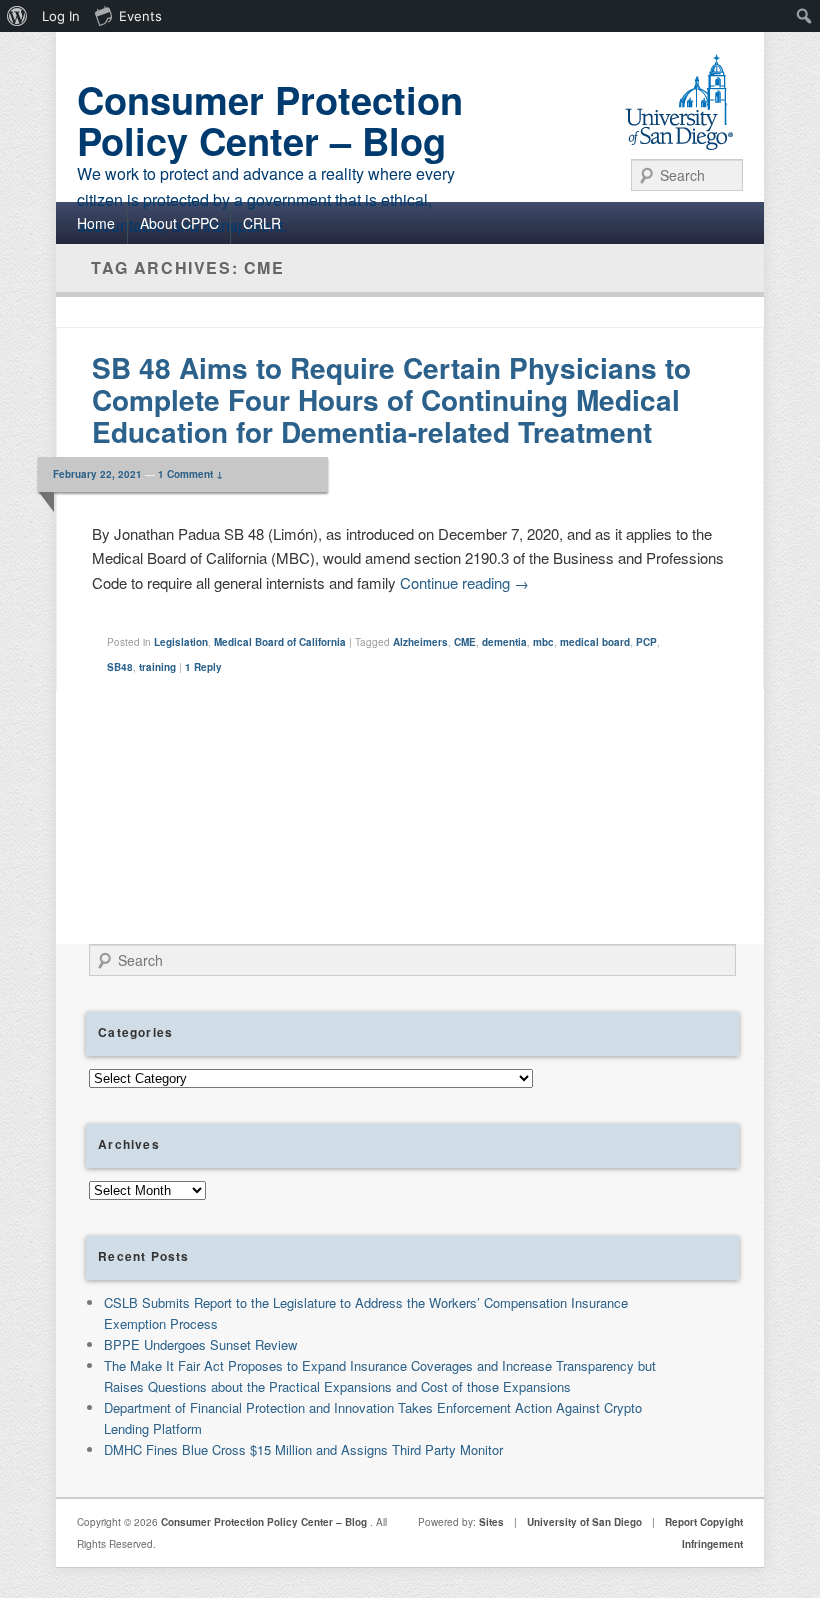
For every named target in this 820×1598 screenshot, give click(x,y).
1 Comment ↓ (190, 474)
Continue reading (464, 582)
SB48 (120, 667)
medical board (595, 642)
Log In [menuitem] (61, 16)
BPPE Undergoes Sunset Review (200, 1344)
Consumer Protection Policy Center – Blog (270, 120)
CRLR (262, 223)
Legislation (181, 642)
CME (465, 642)
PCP (646, 642)
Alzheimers (420, 642)
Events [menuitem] (140, 16)
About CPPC (179, 223)
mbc (543, 642)
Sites (491, 1522)
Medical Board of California (280, 642)
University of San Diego (584, 1522)
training (157, 667)
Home (96, 223)
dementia (504, 642)
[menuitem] (17, 16)
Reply (203, 667)
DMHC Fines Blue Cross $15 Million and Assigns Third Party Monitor (303, 1449)
